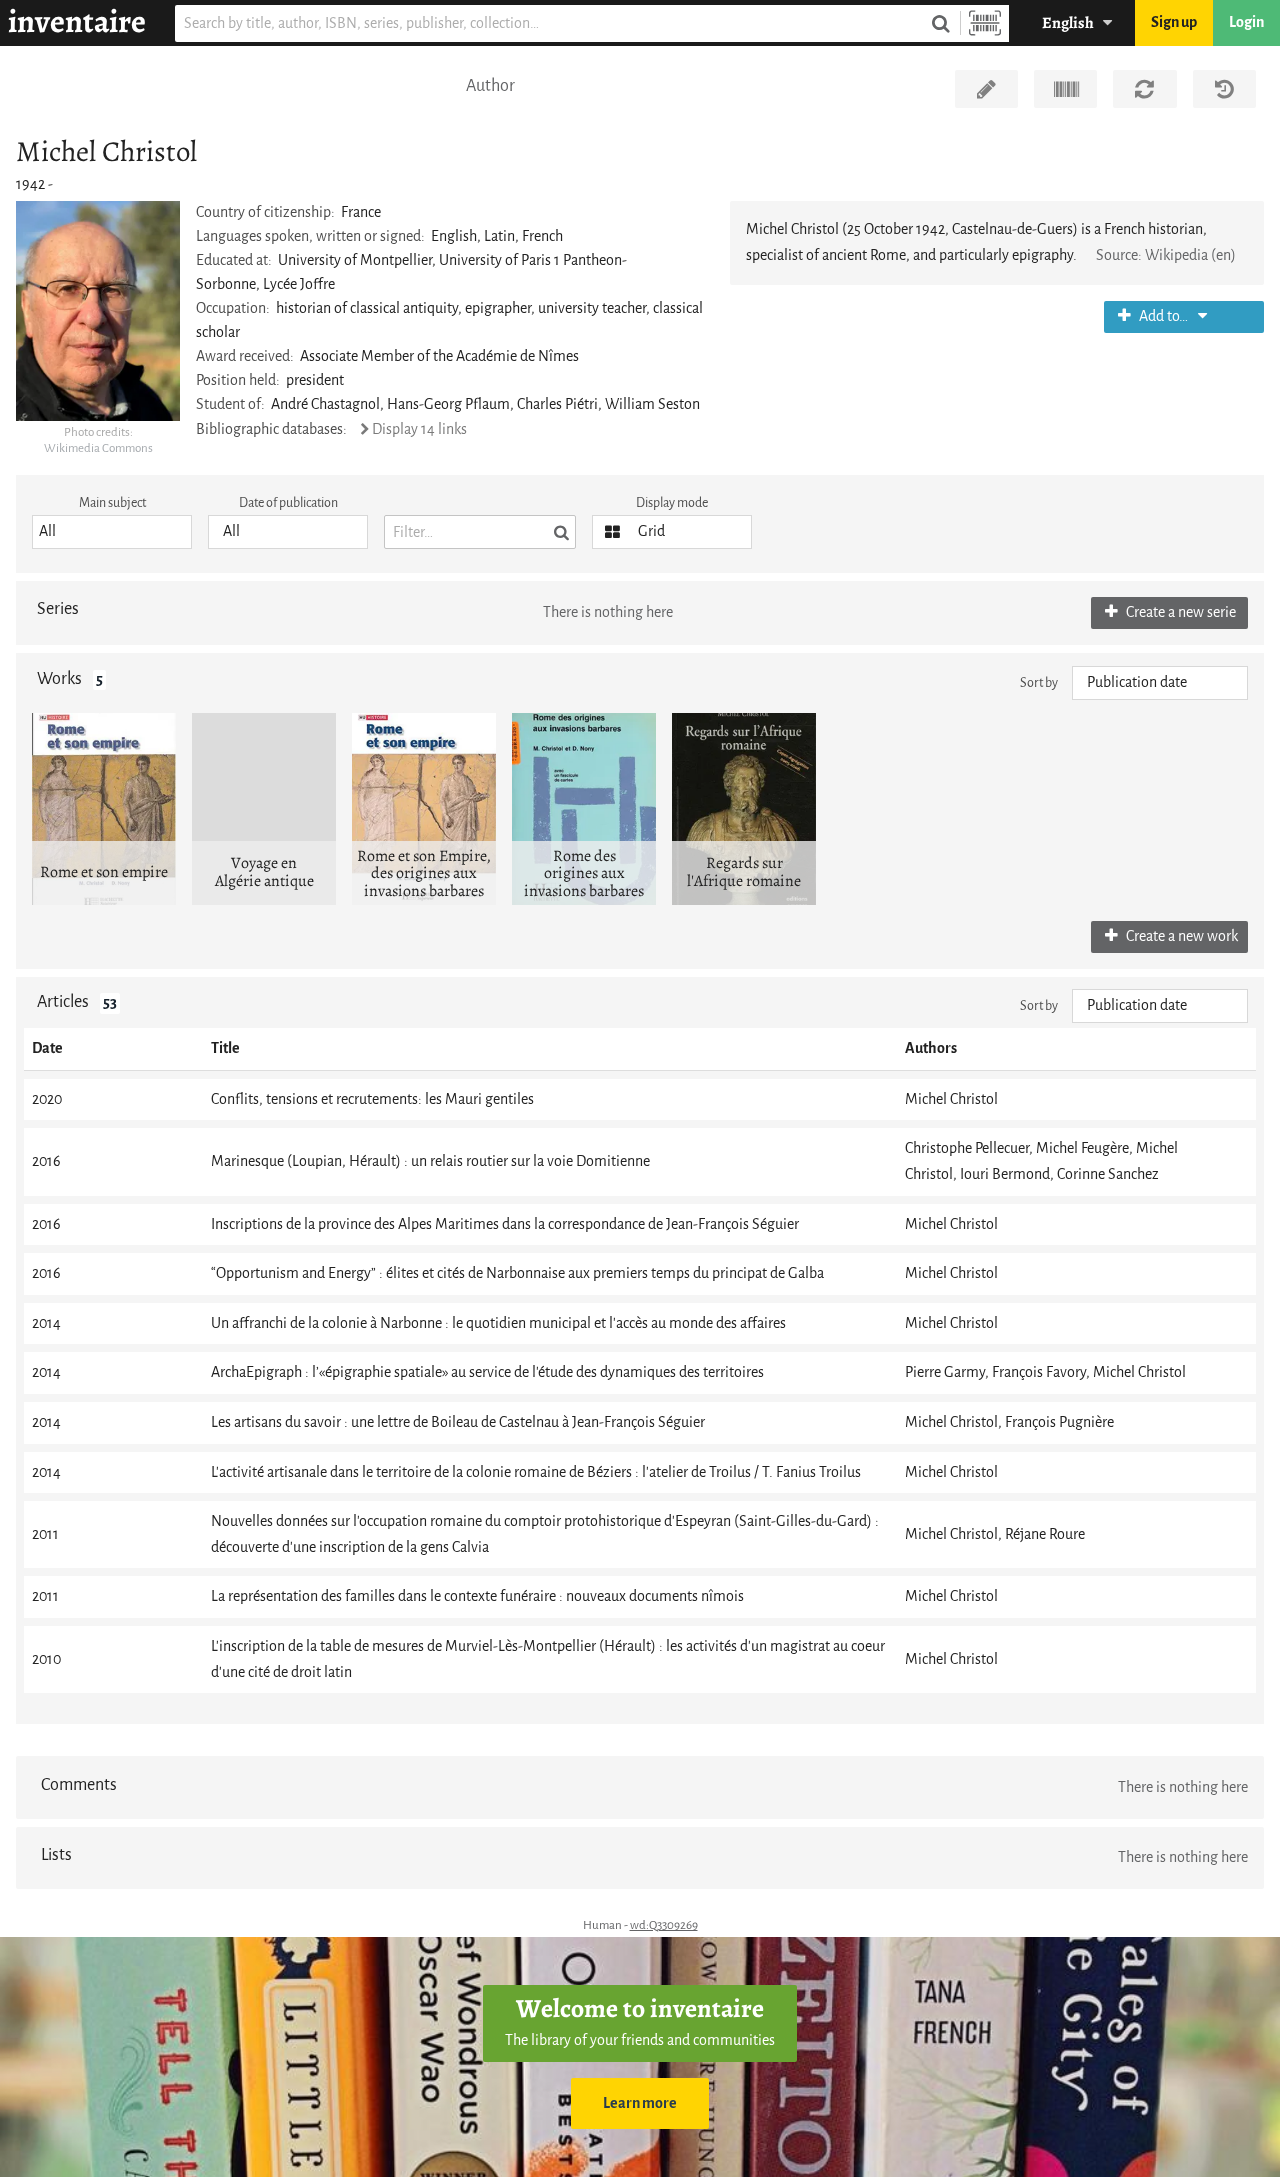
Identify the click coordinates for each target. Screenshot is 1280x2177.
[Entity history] (1224, 89)
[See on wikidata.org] (1065, 89)
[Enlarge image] (98, 310)
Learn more (640, 2103)
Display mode (672, 502)
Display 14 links (419, 429)
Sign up (1174, 22)
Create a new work (1180, 936)
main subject (112, 502)
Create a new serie (1179, 612)
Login (1246, 22)
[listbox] (112, 532)
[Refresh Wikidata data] (1144, 89)
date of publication (288, 502)
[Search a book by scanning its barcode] (985, 23)
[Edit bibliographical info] (986, 89)
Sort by (1039, 682)
